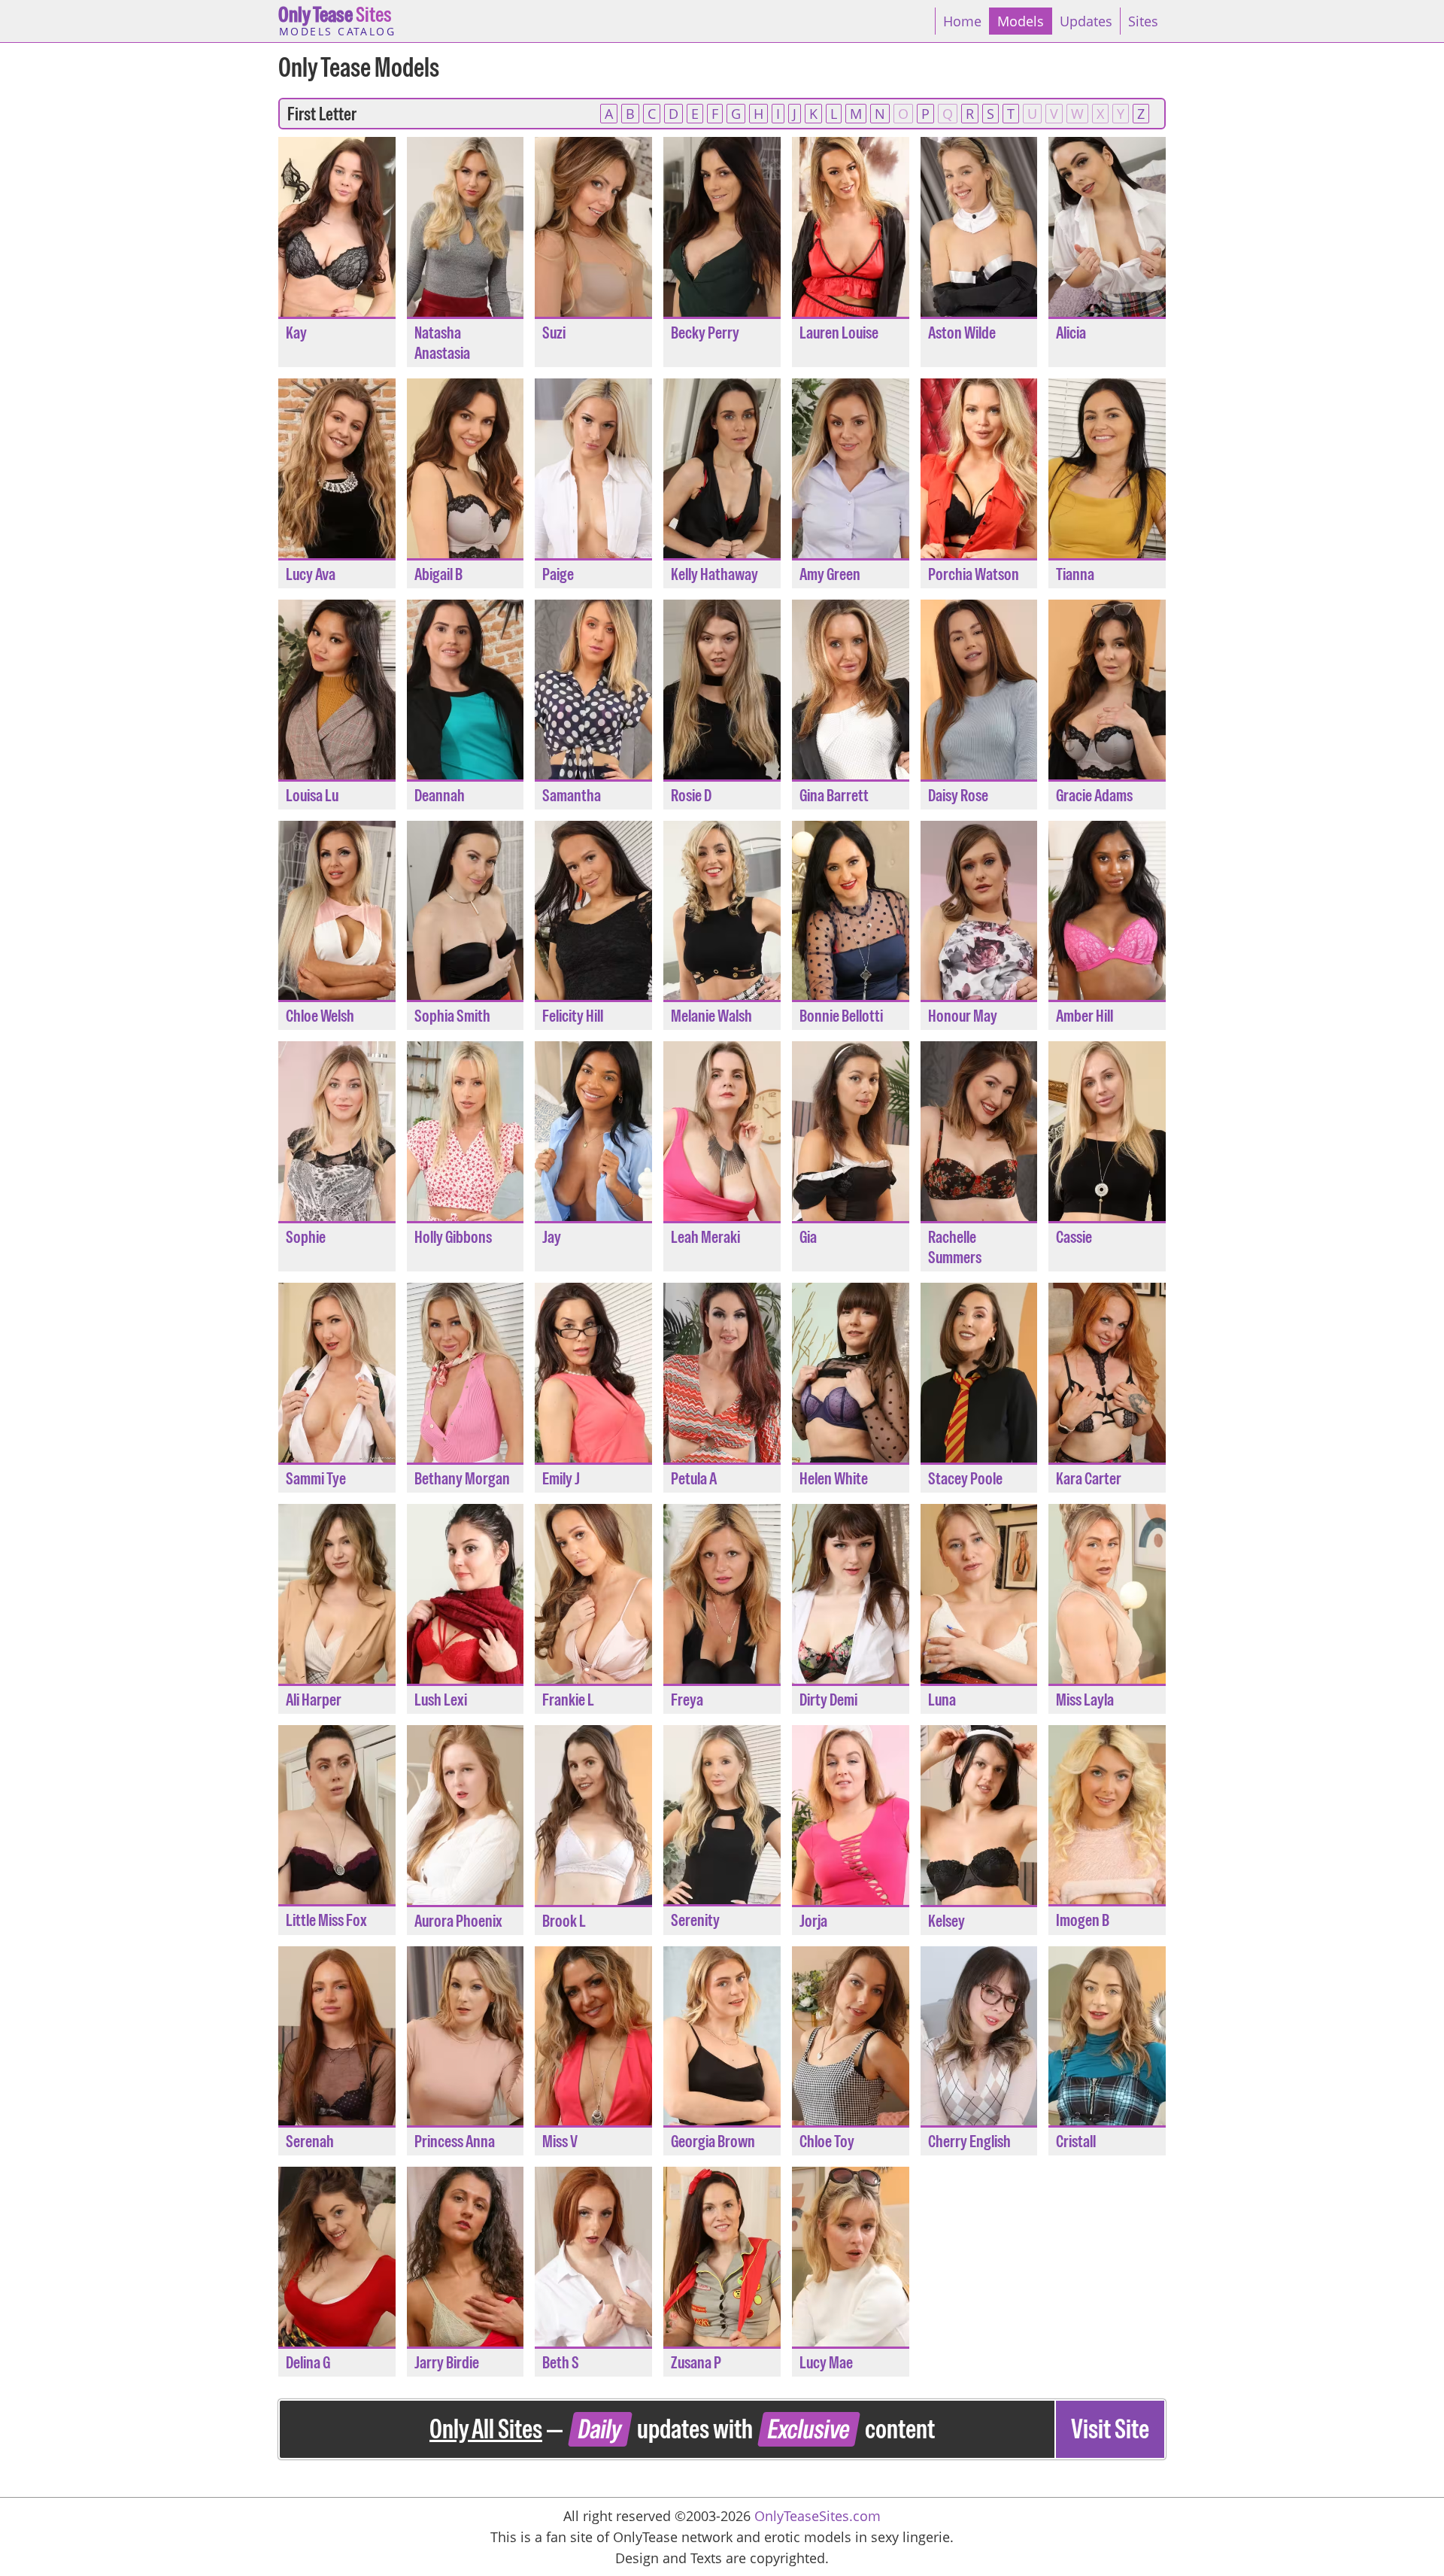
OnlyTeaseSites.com (818, 2516)
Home (962, 21)
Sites (337, 20)
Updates (1086, 21)
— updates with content (789, 2429)
